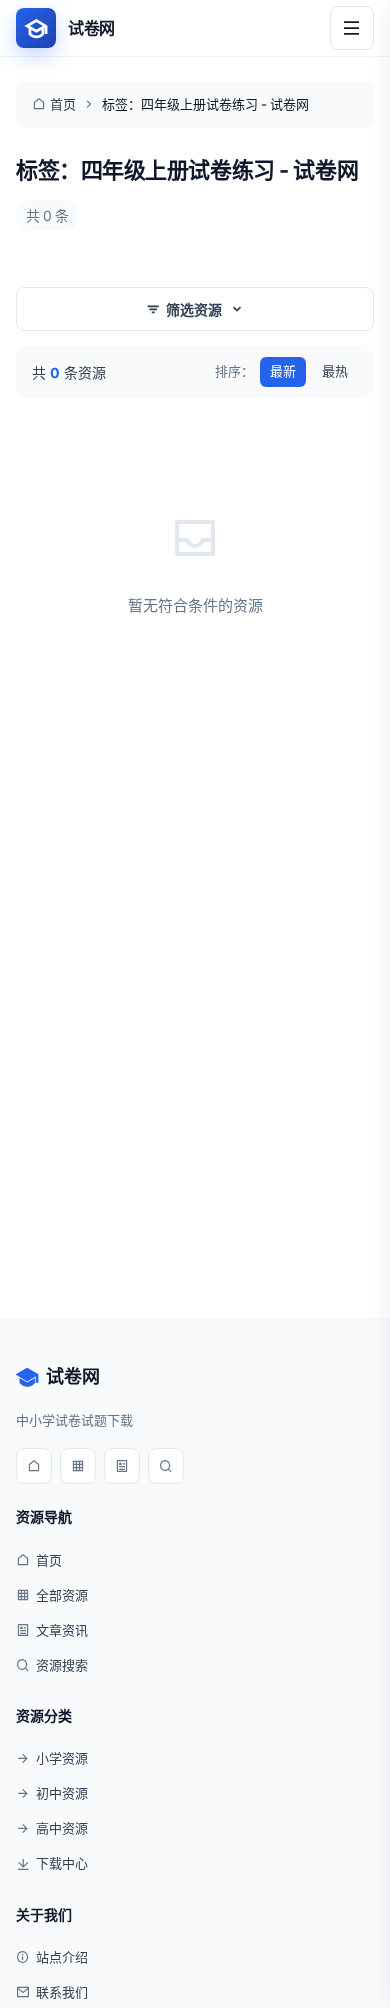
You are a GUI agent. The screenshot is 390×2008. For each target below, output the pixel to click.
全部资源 (62, 1595)
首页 (63, 104)
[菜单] (352, 28)
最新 (283, 371)
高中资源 (62, 1828)
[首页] (34, 1466)
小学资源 (62, 1758)
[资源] (78, 1466)
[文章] (122, 1466)
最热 (335, 371)
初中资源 (62, 1793)
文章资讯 (62, 1630)
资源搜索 (62, 1665)
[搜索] (166, 1466)
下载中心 (62, 1863)
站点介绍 (62, 1957)
